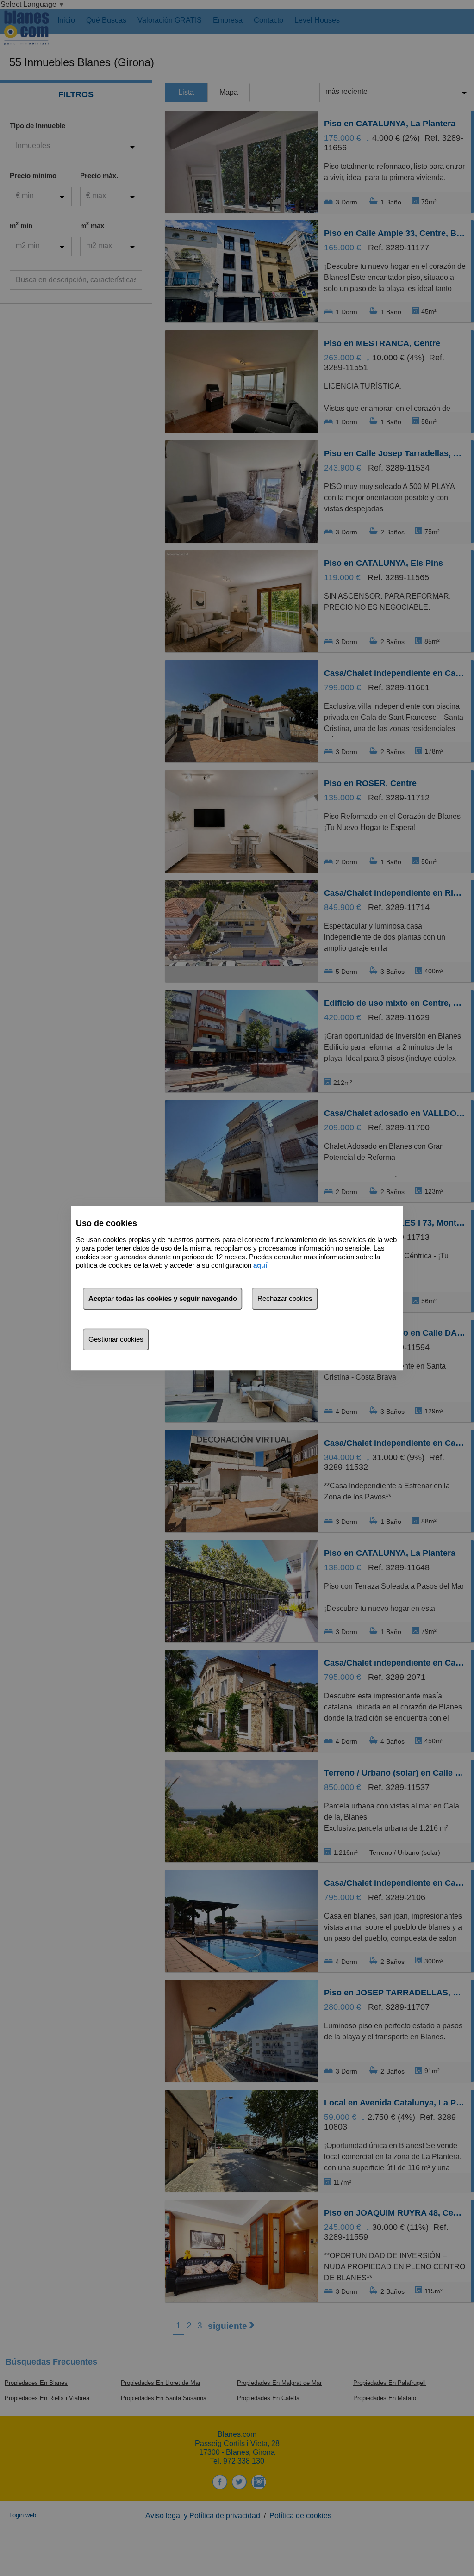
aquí (260, 1265)
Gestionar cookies (116, 1339)
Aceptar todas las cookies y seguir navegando (163, 1298)
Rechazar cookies (285, 1298)
